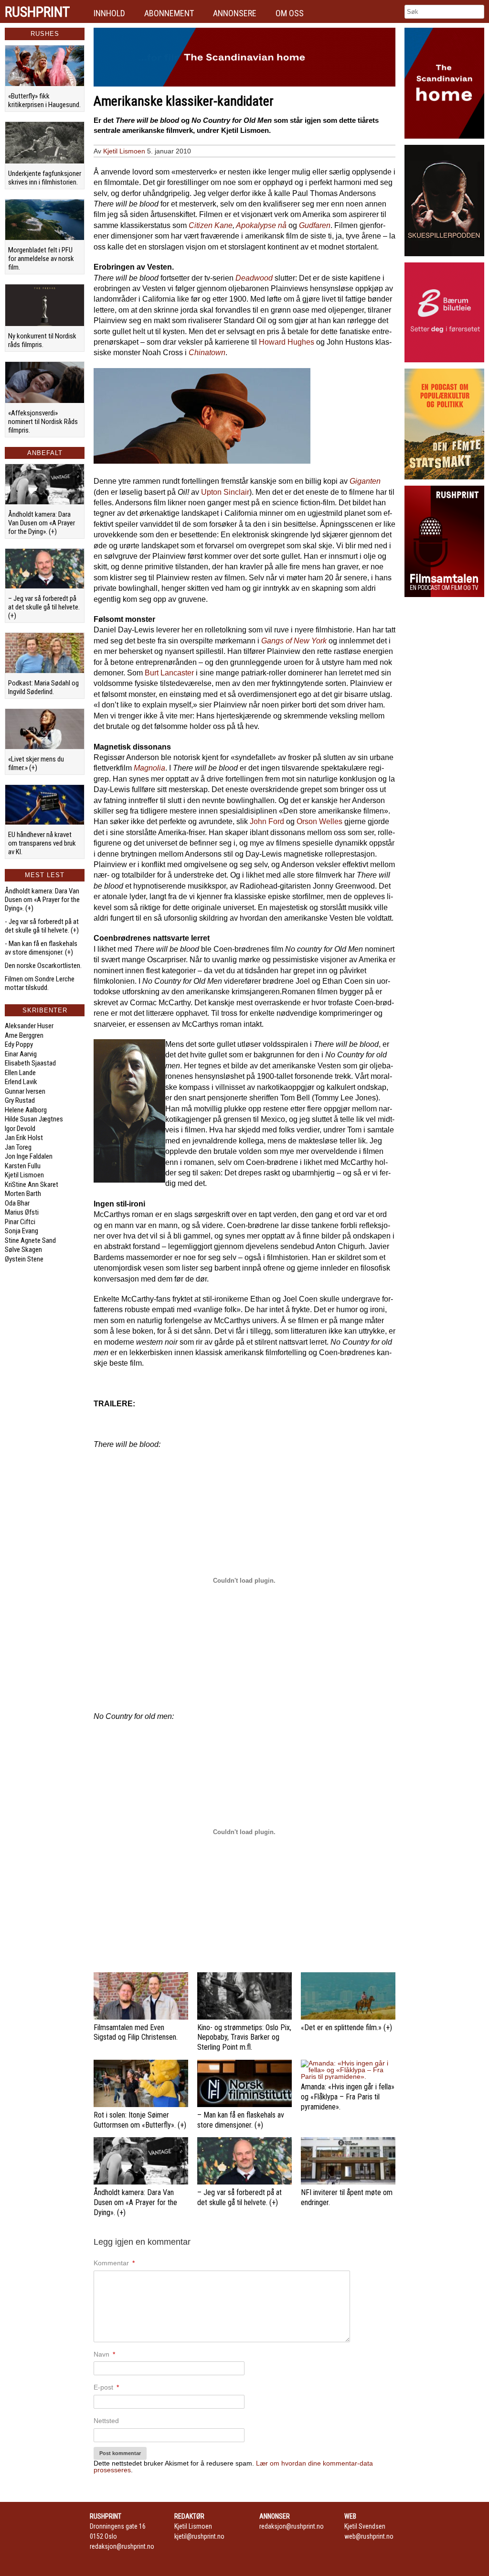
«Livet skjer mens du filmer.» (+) (36, 763)
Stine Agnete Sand (30, 1240)
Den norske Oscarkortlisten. (43, 966)
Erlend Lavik (21, 1082)
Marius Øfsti (22, 1212)
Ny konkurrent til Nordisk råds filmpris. (42, 340)
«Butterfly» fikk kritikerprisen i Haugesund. (44, 100)
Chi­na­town (207, 353)
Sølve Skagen (23, 1250)
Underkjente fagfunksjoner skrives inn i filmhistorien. (45, 178)
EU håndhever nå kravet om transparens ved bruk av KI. (42, 843)
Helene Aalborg (26, 1110)
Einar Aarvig (21, 1054)
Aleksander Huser (29, 1026)
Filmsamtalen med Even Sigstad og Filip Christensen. (136, 2033)
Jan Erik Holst (24, 1138)
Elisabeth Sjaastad (30, 1063)
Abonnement (169, 13)
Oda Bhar (17, 1203)
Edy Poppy (19, 1044)
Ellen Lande (20, 1073)
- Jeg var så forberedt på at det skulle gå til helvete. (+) (42, 926)
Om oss (290, 13)
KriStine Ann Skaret (32, 1185)
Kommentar (114, 2263)
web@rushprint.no (369, 2536)
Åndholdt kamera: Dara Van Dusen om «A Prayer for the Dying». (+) (42, 523)
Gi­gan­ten (365, 481)
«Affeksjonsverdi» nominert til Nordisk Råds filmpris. (43, 422)
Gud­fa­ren (315, 225)
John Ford (267, 821)
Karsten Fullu (23, 1166)
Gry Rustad (20, 1100)
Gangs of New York (294, 641)
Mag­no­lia (149, 768)
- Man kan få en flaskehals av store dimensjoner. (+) (41, 948)
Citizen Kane (211, 225)
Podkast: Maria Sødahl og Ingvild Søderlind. (43, 687)
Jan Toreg (18, 1147)
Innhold (109, 13)
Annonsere (235, 13)
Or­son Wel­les (319, 821)
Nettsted (106, 2421)
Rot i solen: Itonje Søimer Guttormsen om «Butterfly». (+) (140, 2120)
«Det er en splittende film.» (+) (346, 2027)
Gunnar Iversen (25, 1091)
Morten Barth (23, 1194)
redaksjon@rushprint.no (122, 2546)
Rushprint (37, 12)
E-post (106, 2387)
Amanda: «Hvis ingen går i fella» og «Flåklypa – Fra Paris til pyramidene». (348, 2097)
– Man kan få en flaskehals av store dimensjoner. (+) (241, 2120)
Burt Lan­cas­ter (169, 673)
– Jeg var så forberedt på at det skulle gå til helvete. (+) (44, 607)
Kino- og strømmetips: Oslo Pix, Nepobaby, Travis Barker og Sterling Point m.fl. (244, 2038)
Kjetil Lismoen (24, 1175)
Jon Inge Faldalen (29, 1156)
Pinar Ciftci (20, 1222)
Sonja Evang (21, 1231)
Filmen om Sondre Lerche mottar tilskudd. (40, 983)
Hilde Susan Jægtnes (34, 1119)
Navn (104, 2354)
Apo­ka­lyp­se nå (261, 225)
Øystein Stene (24, 1259)
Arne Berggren (24, 1035)
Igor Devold (20, 1129)
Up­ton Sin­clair (225, 492)
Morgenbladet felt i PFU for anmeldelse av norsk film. (41, 259)
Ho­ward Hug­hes (287, 342)
